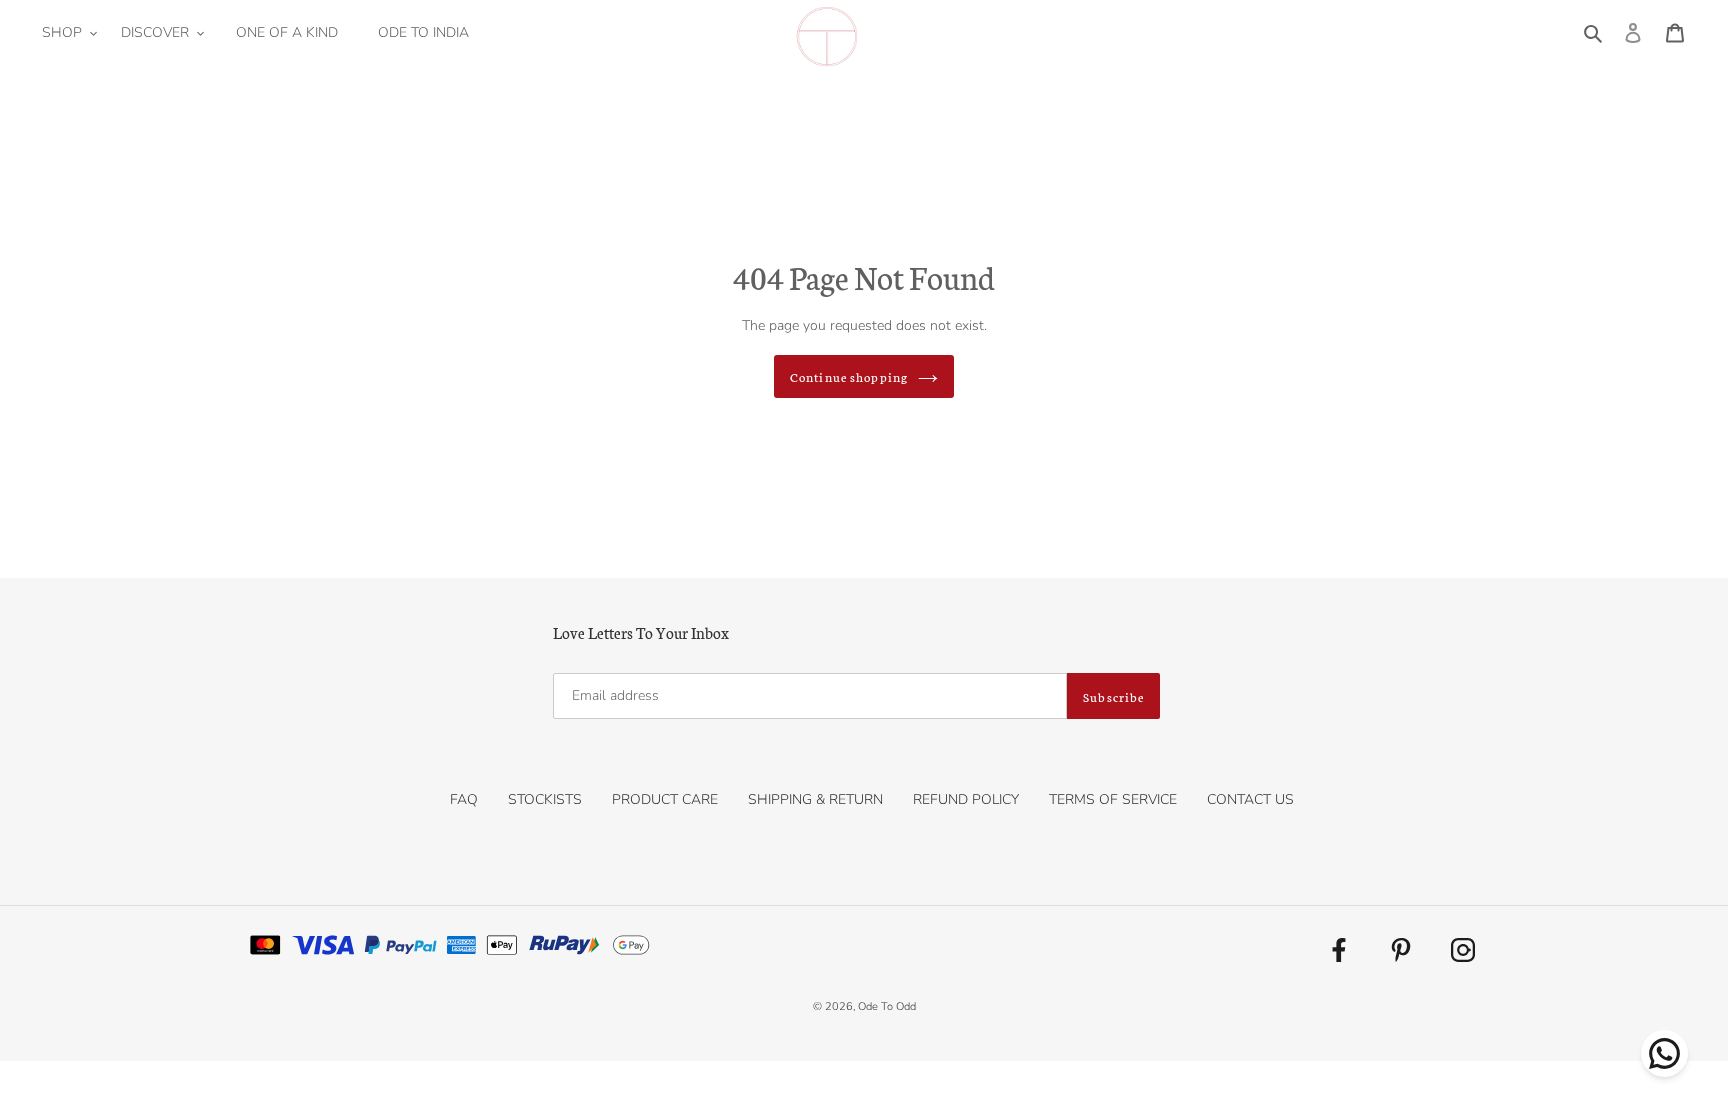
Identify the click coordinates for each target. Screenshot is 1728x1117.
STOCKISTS (545, 799)
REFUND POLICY (966, 799)
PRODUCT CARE (665, 799)
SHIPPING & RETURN (815, 799)
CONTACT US (1250, 799)
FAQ (464, 799)
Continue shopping (849, 376)
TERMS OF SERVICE (1113, 799)
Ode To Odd (887, 1006)
